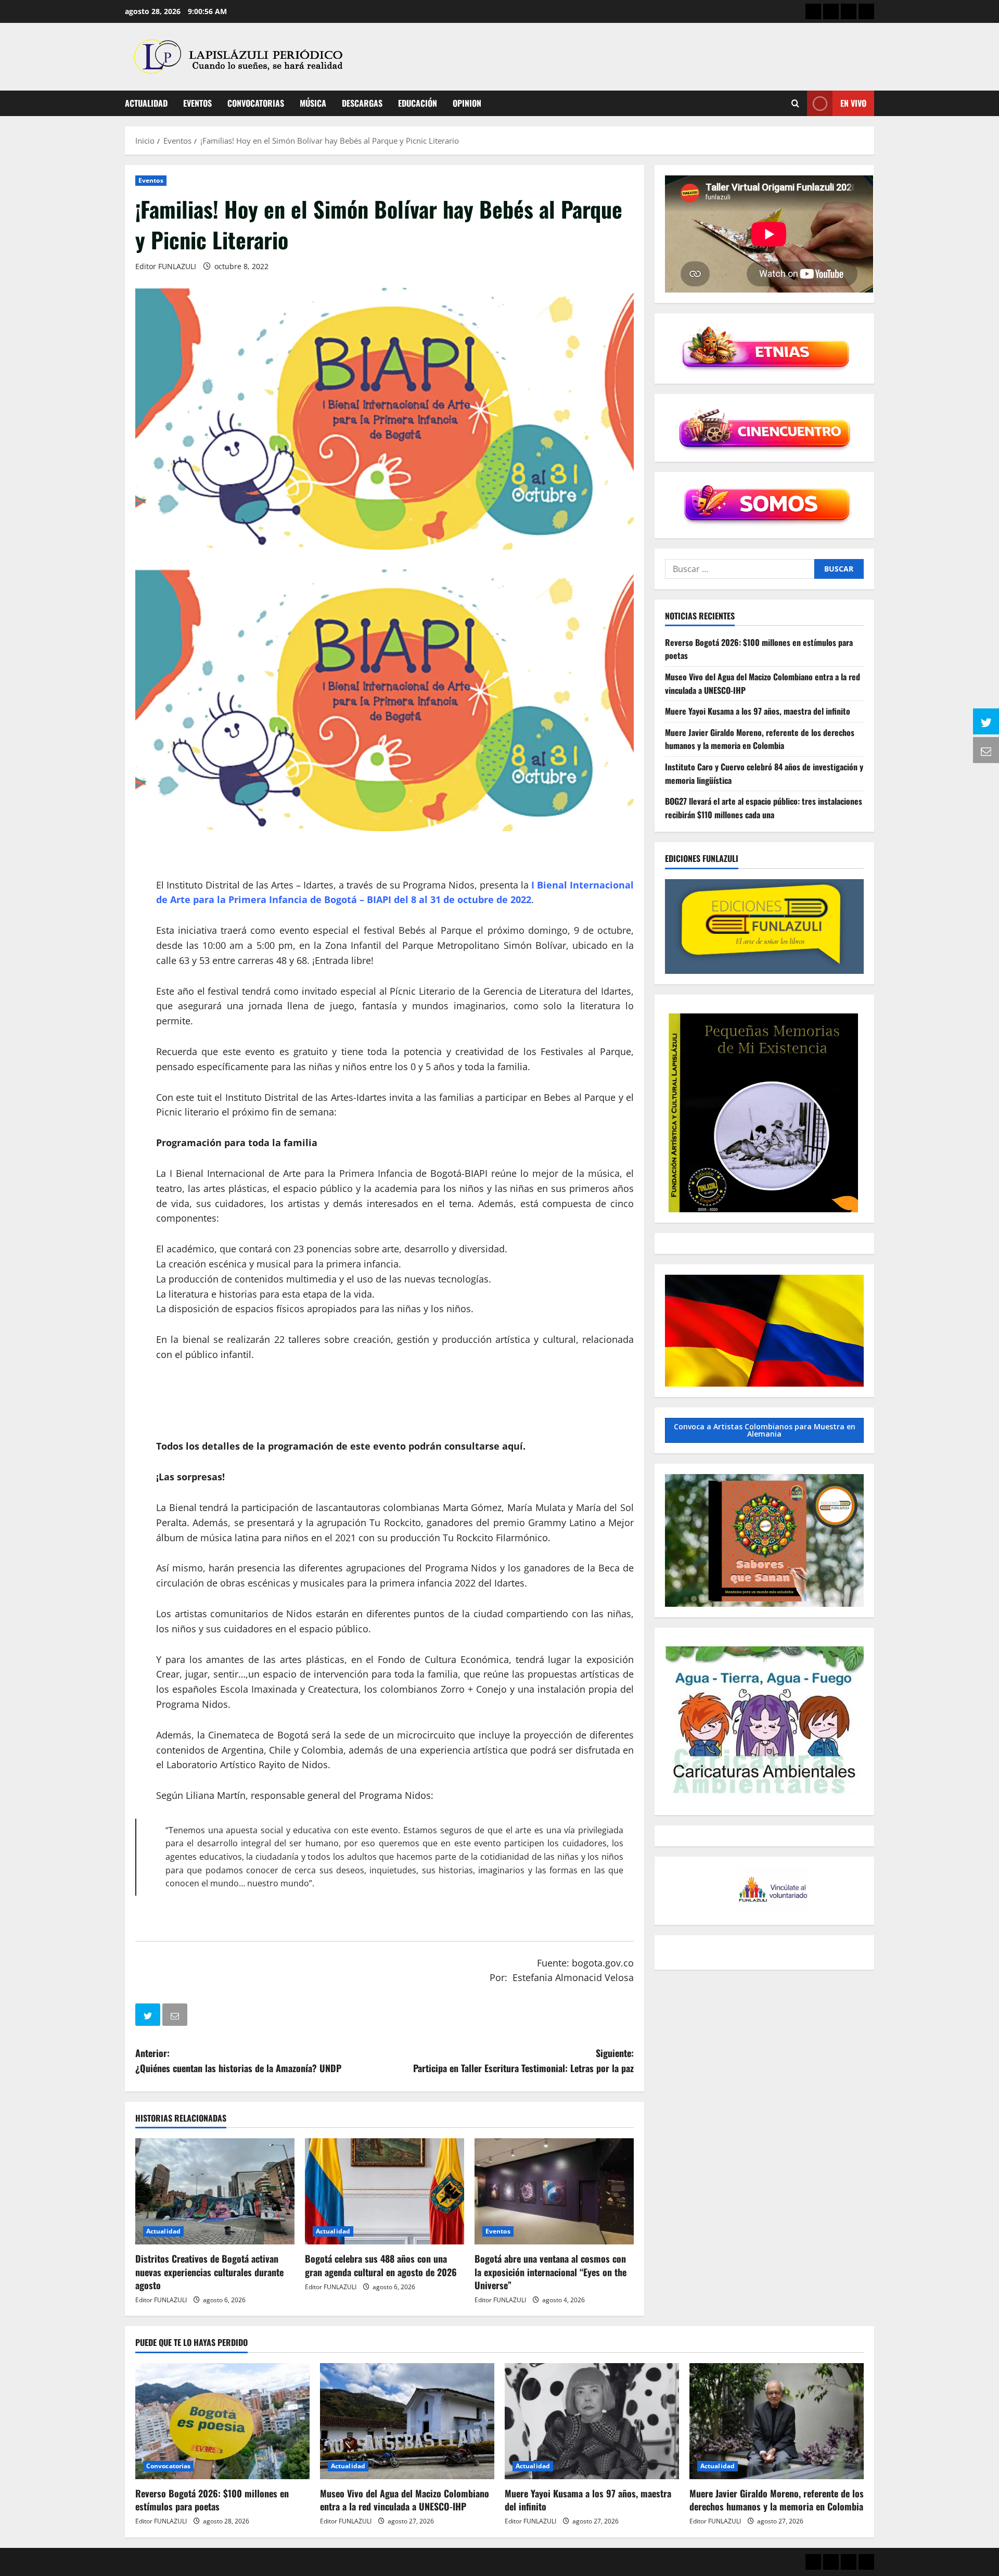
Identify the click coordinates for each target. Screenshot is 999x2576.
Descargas (362, 103)
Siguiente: (523, 2060)
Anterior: (238, 2060)
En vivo (853, 103)
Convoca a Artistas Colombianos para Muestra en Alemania (765, 1430)
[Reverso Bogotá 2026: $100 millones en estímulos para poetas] (222, 2421)
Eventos (197, 103)
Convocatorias (256, 103)
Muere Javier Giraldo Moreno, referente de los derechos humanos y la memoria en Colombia (760, 739)
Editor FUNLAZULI (166, 266)
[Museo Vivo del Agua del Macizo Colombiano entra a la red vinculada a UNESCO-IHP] (407, 2421)
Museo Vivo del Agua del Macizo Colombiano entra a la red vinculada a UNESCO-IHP (405, 2500)
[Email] (176, 2017)
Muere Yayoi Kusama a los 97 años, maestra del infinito (758, 711)
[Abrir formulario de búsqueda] (795, 103)
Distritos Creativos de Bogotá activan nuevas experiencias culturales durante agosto (209, 2272)
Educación (418, 103)
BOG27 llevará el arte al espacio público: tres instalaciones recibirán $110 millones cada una (764, 808)
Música (313, 103)
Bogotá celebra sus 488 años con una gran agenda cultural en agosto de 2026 (381, 2265)
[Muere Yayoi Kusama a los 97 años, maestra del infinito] (592, 2421)
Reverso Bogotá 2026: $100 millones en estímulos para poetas (212, 2500)
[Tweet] (149, 2017)
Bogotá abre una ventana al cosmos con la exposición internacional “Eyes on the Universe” (550, 2272)
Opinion (467, 103)
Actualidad (146, 103)
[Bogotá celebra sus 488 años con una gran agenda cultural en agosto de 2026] (385, 2191)
